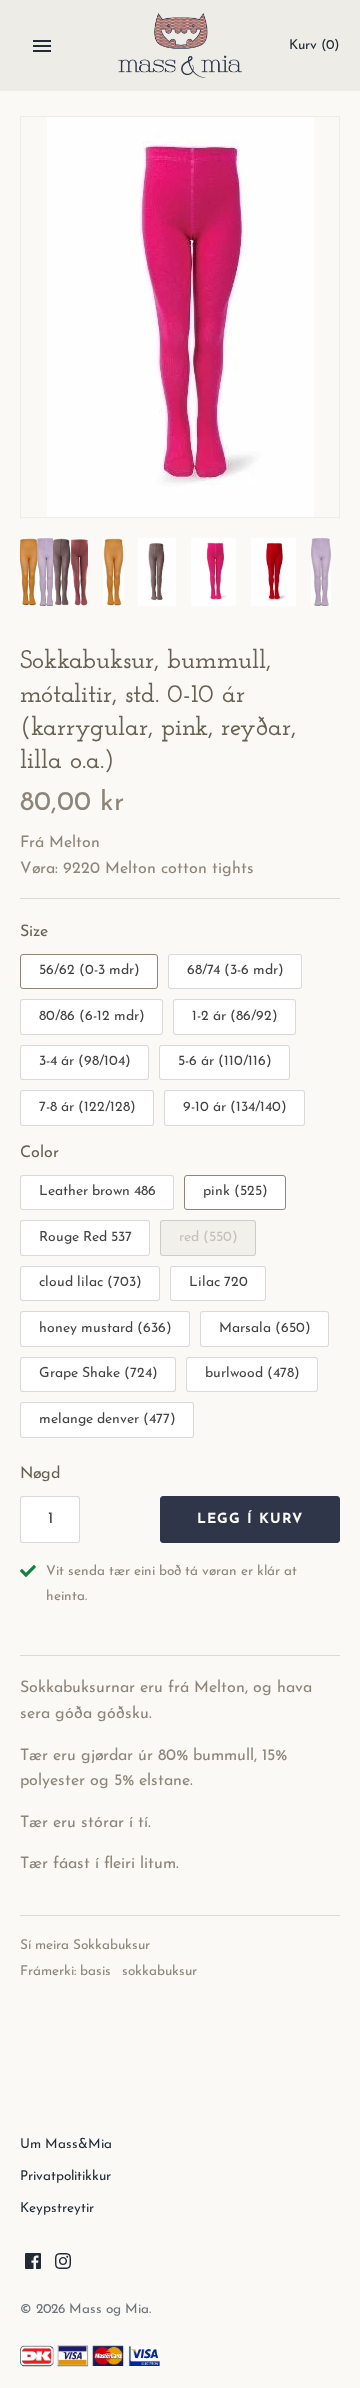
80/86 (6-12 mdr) (92, 1016)
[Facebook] (33, 2265)
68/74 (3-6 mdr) (235, 970)
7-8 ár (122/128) (87, 1107)
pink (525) (235, 1191)
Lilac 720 (218, 1282)
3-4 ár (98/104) (85, 1061)
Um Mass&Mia (66, 2144)
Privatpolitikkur (65, 2176)
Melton (74, 843)
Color (39, 1153)
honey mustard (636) (105, 1328)
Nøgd (40, 1474)
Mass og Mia (109, 2309)
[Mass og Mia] (180, 45)
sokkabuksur (159, 1971)
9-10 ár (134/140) (235, 1107)
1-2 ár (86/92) (235, 1016)
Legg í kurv (250, 1519)
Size (34, 932)
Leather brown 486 (97, 1191)
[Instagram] (63, 2265)
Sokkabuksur (111, 1945)
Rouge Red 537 (85, 1237)
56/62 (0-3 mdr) (89, 970)
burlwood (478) (252, 1373)
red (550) (208, 1237)
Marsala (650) (265, 1328)
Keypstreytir (57, 2208)
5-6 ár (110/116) (225, 1061)
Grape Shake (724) (98, 1373)
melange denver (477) (107, 1419)
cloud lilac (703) (90, 1282)
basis (95, 1971)
